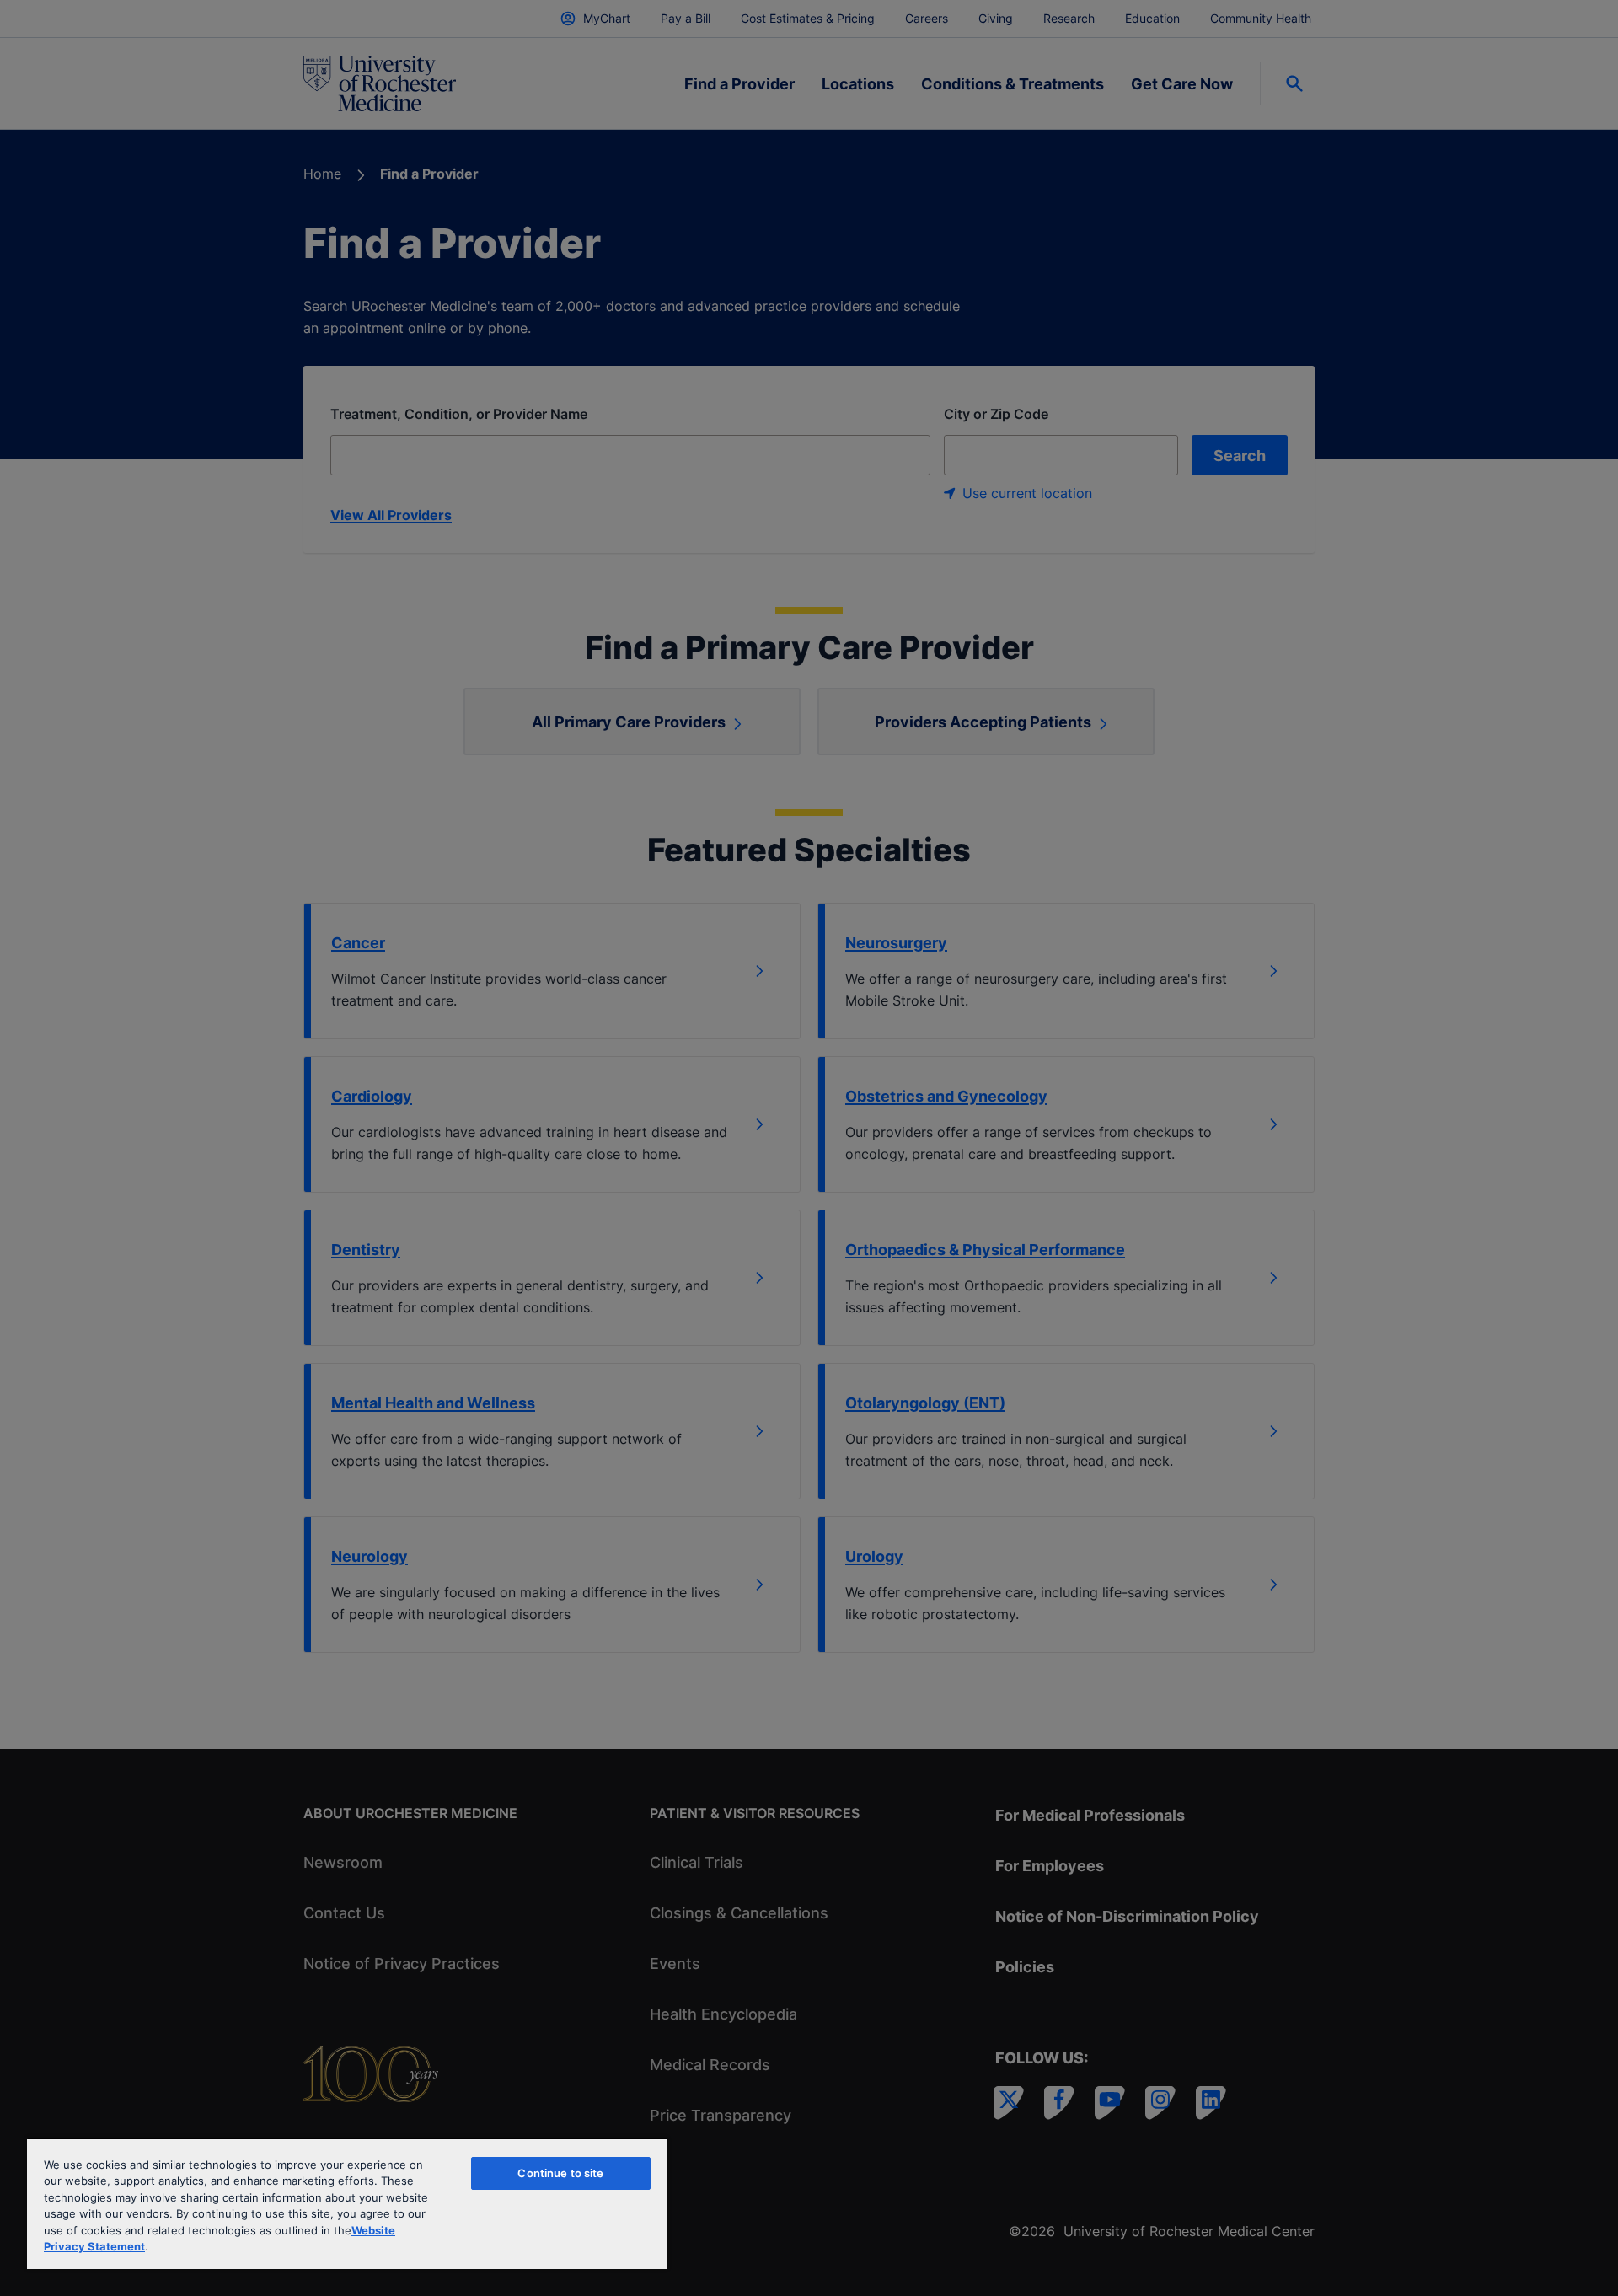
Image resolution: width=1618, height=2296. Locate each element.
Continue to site (560, 2173)
